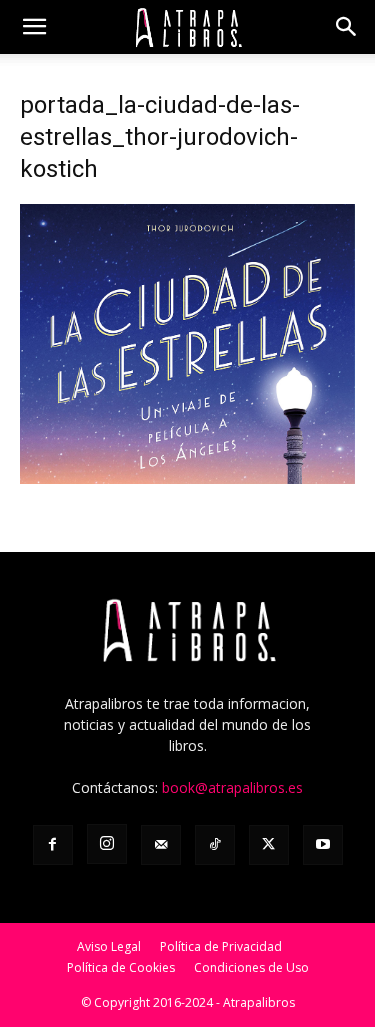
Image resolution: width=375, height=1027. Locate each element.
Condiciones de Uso (251, 967)
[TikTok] (215, 845)
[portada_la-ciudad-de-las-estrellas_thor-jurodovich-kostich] (187, 478)
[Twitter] (269, 845)
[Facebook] (53, 845)
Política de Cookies (121, 967)
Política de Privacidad (221, 946)
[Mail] (161, 845)
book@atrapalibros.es (232, 787)
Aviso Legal (109, 946)
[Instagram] (107, 844)
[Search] (347, 27)
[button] (34, 27)
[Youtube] (323, 845)
